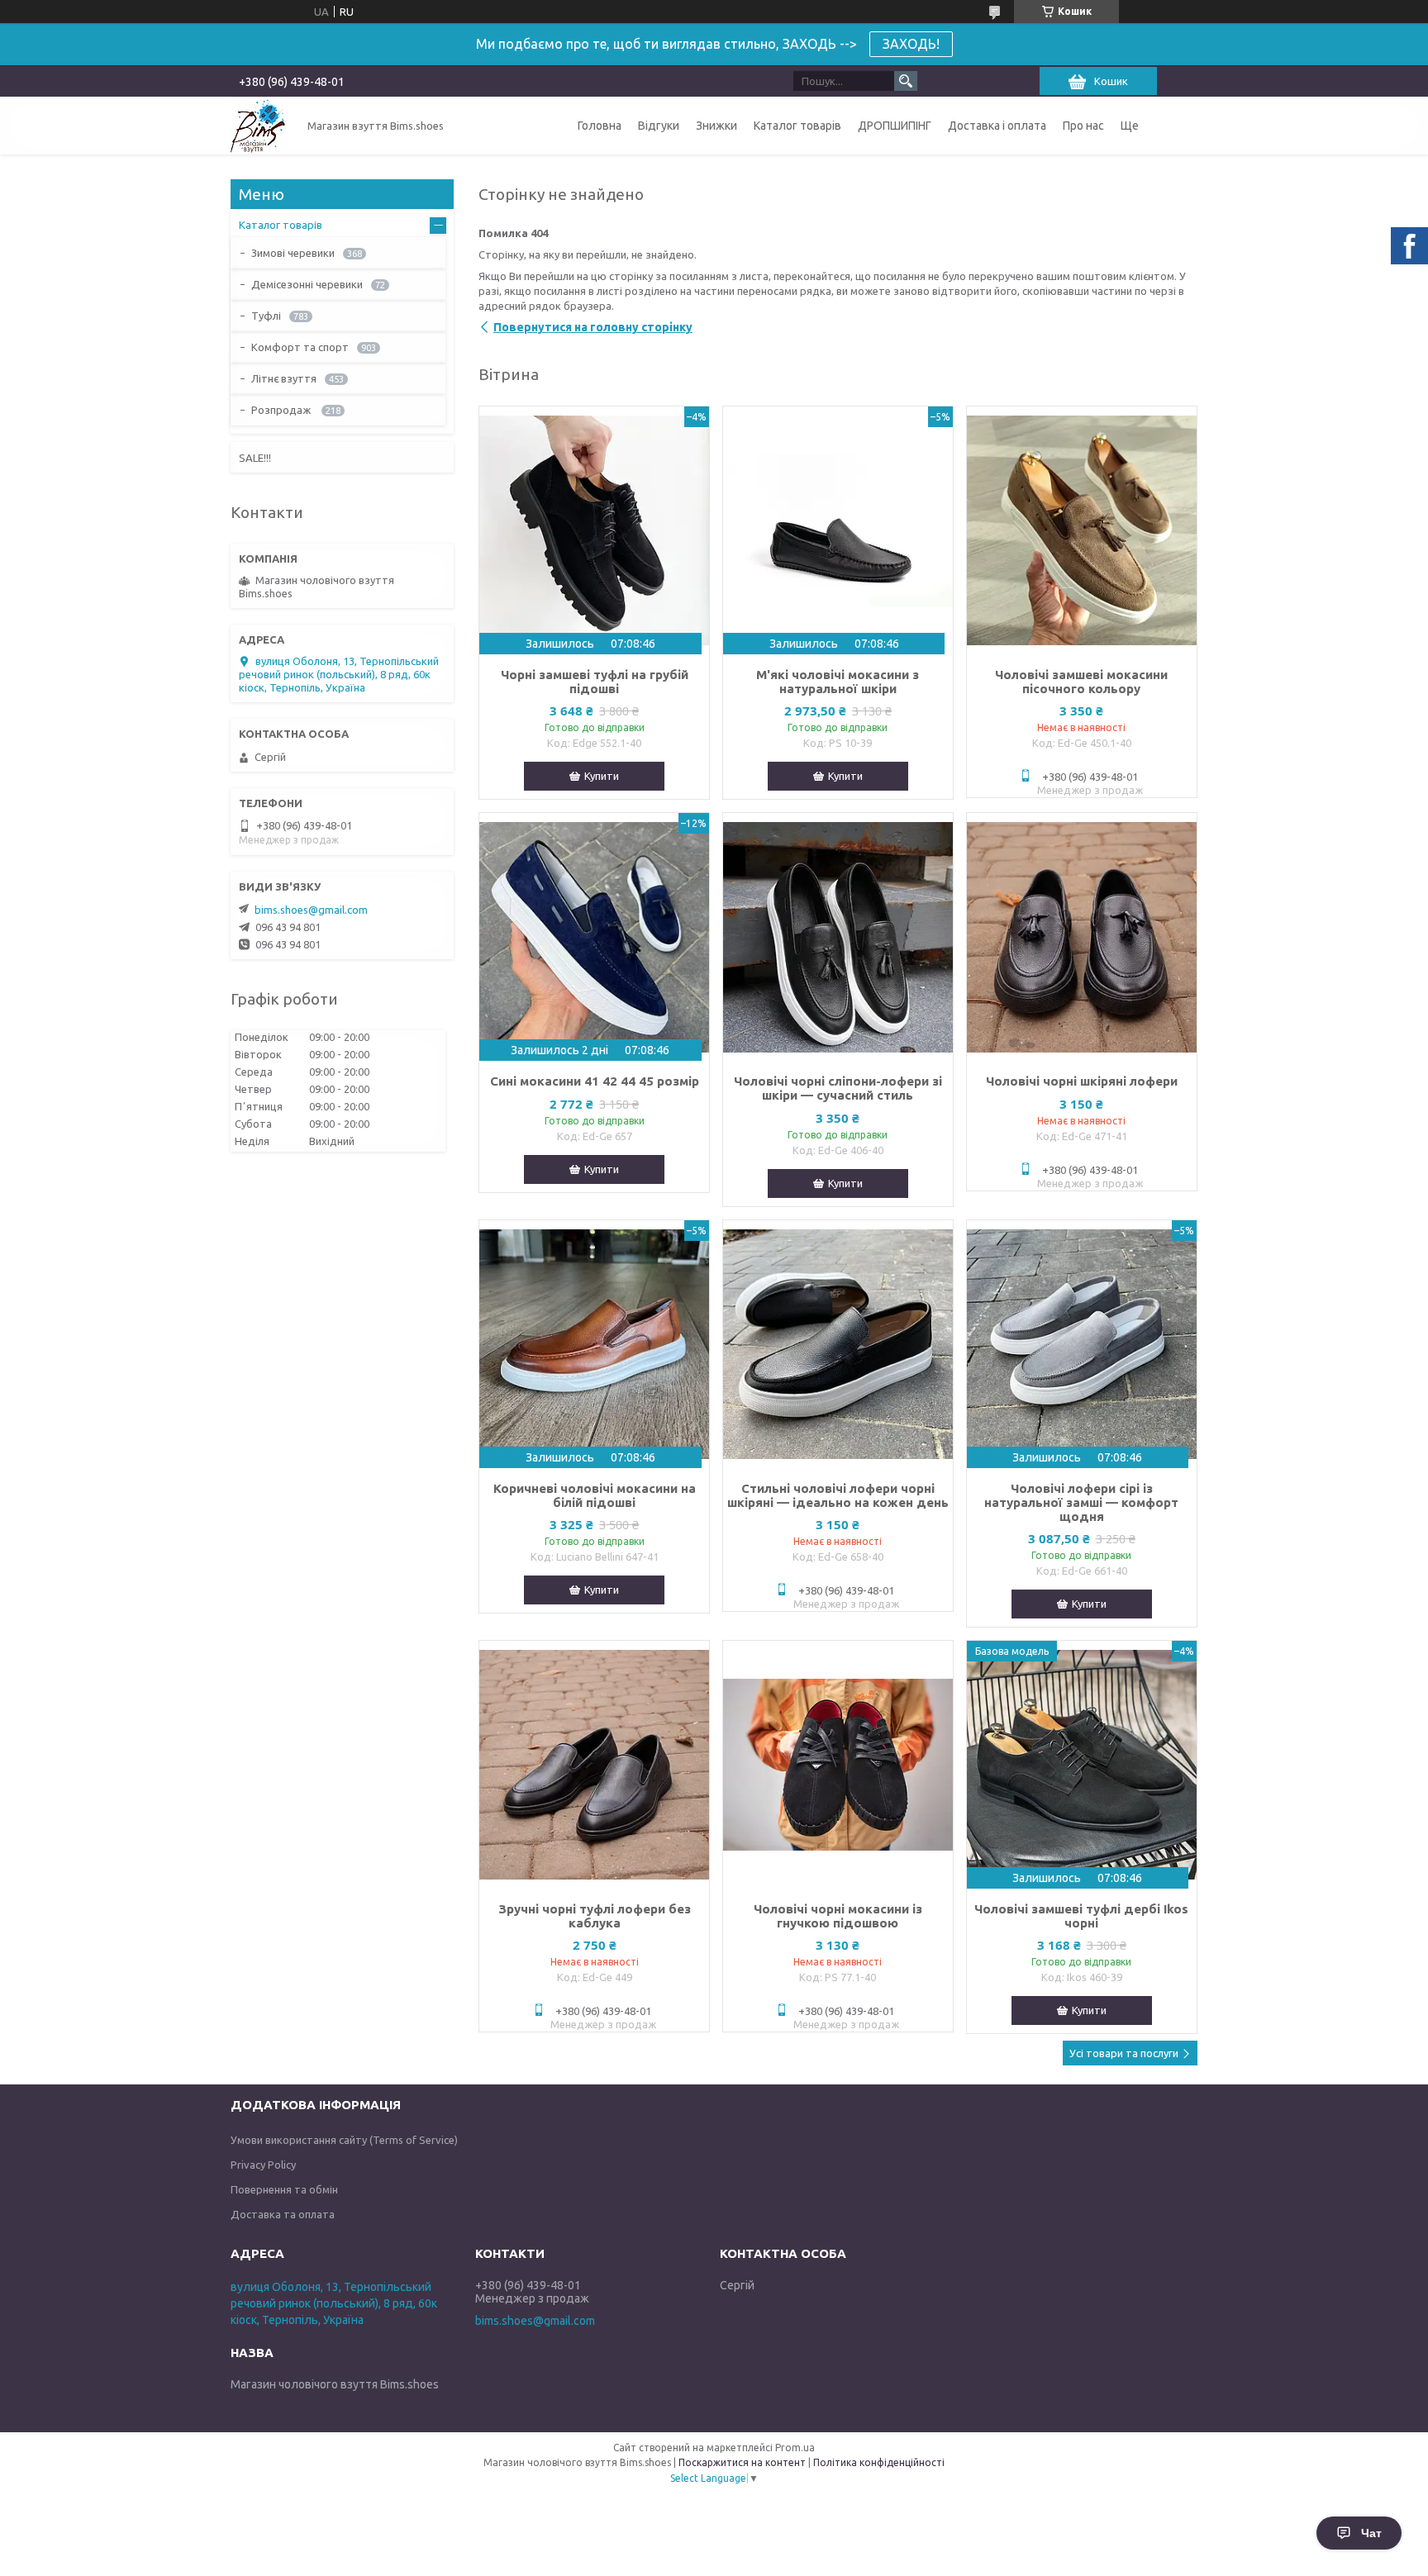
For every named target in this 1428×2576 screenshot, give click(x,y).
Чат (1371, 2533)
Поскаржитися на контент (742, 2462)
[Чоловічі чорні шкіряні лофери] (1082, 937)
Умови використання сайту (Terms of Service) (344, 2140)
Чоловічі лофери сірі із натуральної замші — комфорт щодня (1081, 1502)
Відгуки (659, 126)
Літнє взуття (284, 378)
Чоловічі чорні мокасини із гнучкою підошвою (838, 1916)
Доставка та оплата (283, 2214)
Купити (602, 776)
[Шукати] (906, 81)
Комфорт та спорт (300, 347)
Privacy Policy (263, 2165)
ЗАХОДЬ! (911, 44)
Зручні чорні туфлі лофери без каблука (595, 1916)
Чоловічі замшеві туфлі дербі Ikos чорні (1081, 1916)
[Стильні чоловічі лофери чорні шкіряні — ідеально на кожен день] (838, 1344)
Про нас (1083, 126)
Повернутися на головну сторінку (593, 327)
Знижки (716, 126)
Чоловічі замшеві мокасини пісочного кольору (1081, 682)
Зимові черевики (293, 253)
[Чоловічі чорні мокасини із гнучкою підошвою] (838, 1765)
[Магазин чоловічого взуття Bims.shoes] (259, 126)
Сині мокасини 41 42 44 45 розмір (595, 1081)
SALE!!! (255, 458)
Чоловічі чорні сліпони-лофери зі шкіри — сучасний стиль (838, 1088)
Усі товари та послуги (1124, 2053)
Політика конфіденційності (879, 2462)
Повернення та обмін (284, 2189)
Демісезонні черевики (307, 284)
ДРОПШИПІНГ (895, 126)
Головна (600, 126)
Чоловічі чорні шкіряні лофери (1082, 1081)
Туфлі (266, 316)
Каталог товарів (797, 126)
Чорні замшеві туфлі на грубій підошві (595, 682)
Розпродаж (282, 410)
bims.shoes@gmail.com (311, 910)
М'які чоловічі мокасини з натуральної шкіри (838, 682)
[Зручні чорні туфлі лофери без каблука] (594, 1765)
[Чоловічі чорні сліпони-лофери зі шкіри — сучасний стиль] (838, 937)
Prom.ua (795, 2448)
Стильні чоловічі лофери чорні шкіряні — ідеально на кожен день (838, 1495)
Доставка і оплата (997, 126)
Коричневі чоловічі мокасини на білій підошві (595, 1495)
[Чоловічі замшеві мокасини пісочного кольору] (1082, 530)
